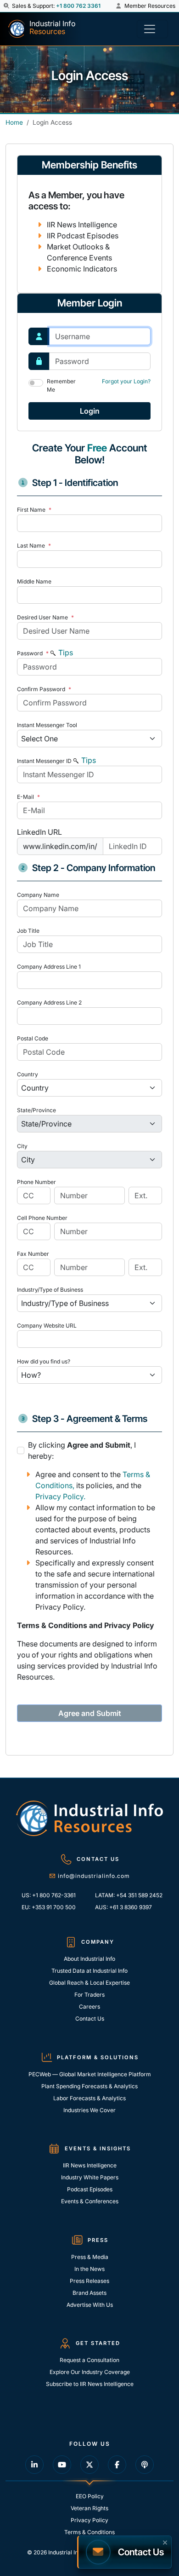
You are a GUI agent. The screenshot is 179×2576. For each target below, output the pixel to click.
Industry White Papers (90, 2177)
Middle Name (34, 581)
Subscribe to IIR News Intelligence (90, 2384)
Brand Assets (89, 2293)
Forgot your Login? (126, 381)
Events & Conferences (90, 2201)
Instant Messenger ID (44, 761)
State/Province (36, 1110)
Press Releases (89, 2281)
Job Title (28, 931)
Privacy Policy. (60, 1496)
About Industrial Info (89, 1959)
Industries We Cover (89, 2110)
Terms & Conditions (89, 2532)
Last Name (34, 546)
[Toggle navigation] (152, 29)
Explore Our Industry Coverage (90, 2372)
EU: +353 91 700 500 (49, 1907)
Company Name (38, 895)
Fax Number (33, 1254)
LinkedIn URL (39, 832)
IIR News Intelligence (90, 2165)
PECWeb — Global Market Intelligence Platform (90, 2074)
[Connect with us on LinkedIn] (34, 2465)
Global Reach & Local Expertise (89, 1983)
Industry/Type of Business (50, 1290)
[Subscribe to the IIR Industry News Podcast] (145, 2465)
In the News (89, 2269)
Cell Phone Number (42, 1218)
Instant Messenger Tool (47, 725)
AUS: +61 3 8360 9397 (123, 1907)
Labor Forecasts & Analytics (89, 2098)
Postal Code (33, 1038)
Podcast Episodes (90, 2189)
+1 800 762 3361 (78, 6)
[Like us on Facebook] (117, 2465)
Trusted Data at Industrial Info (89, 1971)
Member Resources (149, 6)
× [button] (165, 2541)
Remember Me (61, 385)
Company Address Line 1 (49, 967)
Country (28, 1074)
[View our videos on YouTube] (62, 2465)
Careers (89, 2007)
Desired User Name (45, 617)
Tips (65, 653)
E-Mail (28, 797)
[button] (7, 6)
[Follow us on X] (89, 2465)
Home (14, 122)
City (22, 1146)
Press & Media (90, 2257)
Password (33, 653)
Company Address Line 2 (49, 1002)
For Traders (89, 1995)
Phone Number (36, 1182)
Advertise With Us (90, 2305)
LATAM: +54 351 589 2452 (129, 1895)
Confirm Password (44, 689)
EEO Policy (90, 2496)
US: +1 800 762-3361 (49, 1895)
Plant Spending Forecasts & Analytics (89, 2086)
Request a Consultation (89, 2360)
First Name (34, 510)
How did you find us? (44, 1361)
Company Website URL (47, 1326)
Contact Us (90, 2019)
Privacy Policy (89, 2520)
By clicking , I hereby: (82, 1450)
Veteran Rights (89, 2508)
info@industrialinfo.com (94, 1876)
